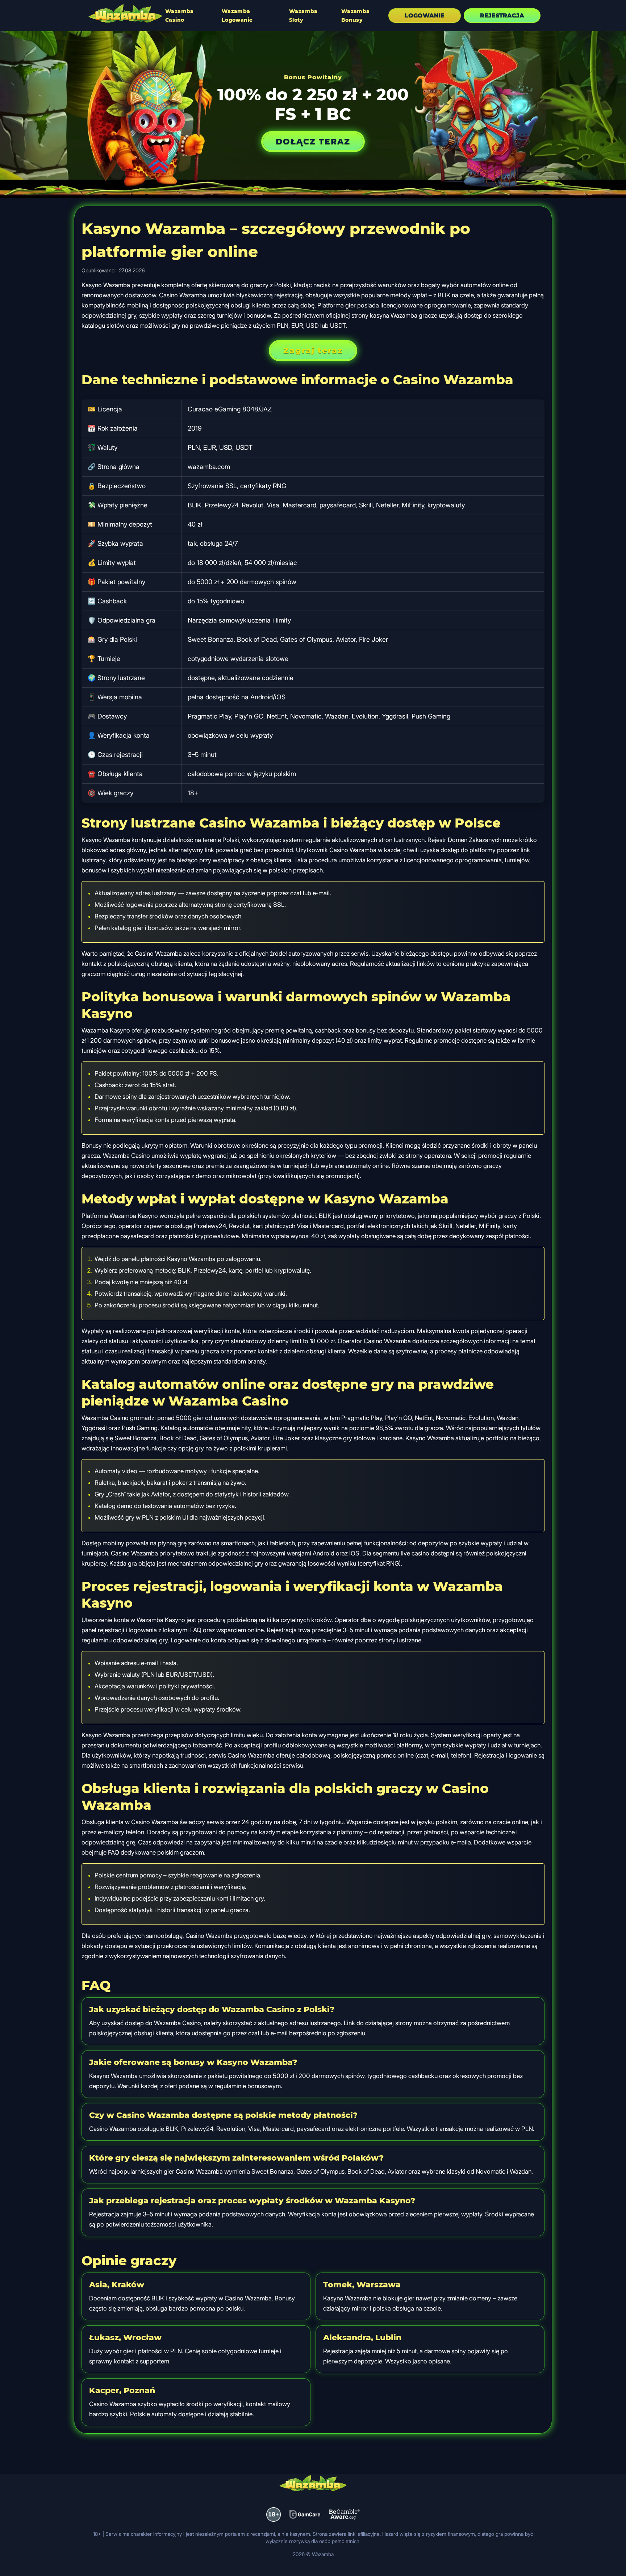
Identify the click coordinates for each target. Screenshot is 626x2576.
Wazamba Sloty (303, 16)
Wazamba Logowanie (237, 16)
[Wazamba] (125, 14)
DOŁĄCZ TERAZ (313, 141)
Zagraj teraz (313, 350)
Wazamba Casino (180, 16)
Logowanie (425, 15)
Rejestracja (502, 15)
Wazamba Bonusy (356, 16)
